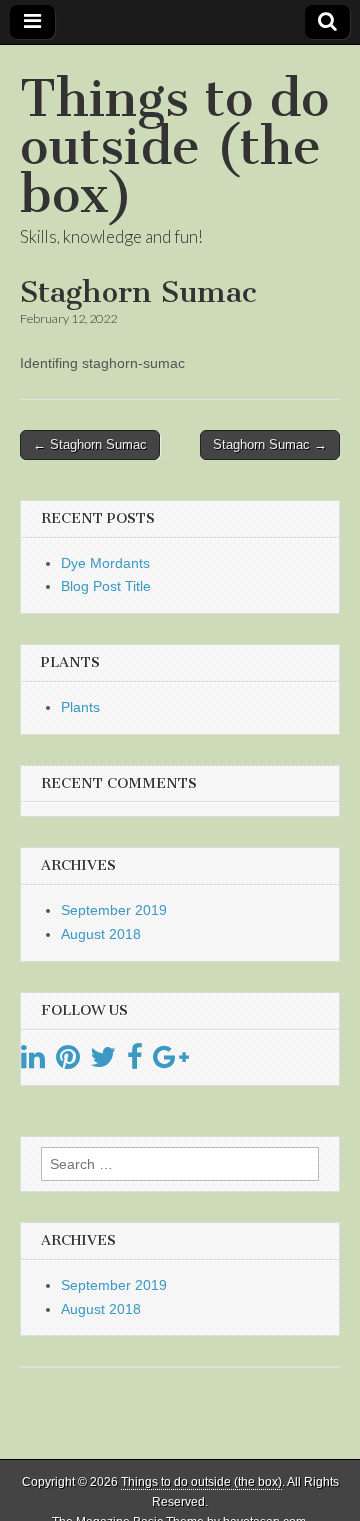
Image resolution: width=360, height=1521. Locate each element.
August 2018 (101, 934)
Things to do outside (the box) (174, 146)
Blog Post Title (106, 586)
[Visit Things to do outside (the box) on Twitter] (103, 1062)
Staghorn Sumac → (270, 444)
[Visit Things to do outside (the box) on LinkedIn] (33, 1062)
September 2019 (114, 910)
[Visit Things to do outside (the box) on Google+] (171, 1062)
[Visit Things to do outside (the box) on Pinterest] (68, 1062)
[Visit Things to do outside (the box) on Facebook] (135, 1062)
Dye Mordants (105, 563)
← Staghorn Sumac (90, 444)
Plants (80, 707)
